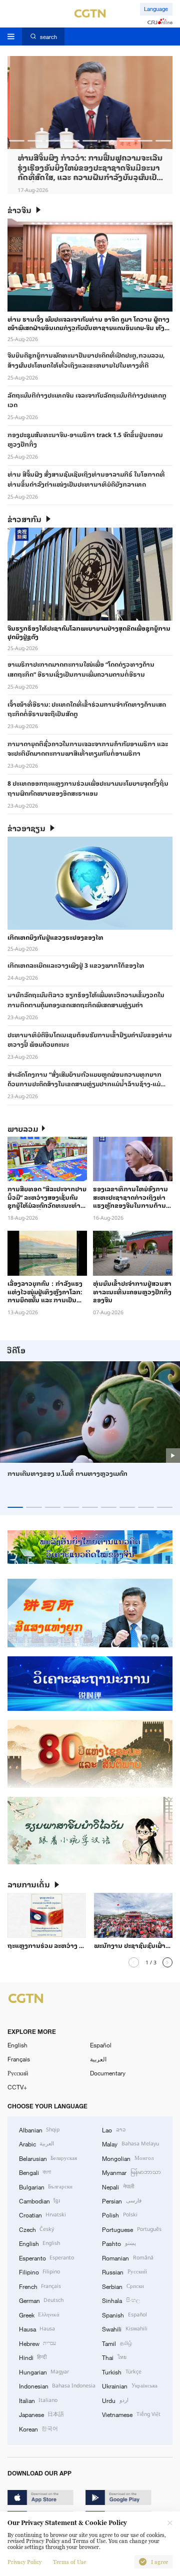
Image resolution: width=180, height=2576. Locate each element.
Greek (39, 2314)
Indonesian (57, 2385)
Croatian (42, 2214)
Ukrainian (129, 2385)
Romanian (127, 2257)
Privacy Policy (24, 2562)
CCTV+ (17, 2087)
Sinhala (121, 2300)
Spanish (124, 2314)
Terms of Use (69, 2562)
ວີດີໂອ (16, 1350)
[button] (17, 141)
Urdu (115, 2400)
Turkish (121, 2371)
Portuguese (131, 2229)
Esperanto (46, 2257)
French (40, 2286)
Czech (36, 2229)
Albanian (39, 2129)
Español (101, 2045)
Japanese (41, 2414)
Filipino (39, 2271)
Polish (119, 2214)
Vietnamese (131, 2414)
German (41, 2300)
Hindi (33, 2357)
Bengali (35, 2172)
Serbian (123, 2286)
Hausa (37, 2328)
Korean (38, 2428)
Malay (130, 2143)
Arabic (36, 2143)
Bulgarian (46, 2186)
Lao (113, 2129)
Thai (114, 2357)
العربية (98, 2059)
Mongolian (127, 2158)
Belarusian (48, 2158)
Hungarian (44, 2371)
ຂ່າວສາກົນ (24, 519)
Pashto (119, 2243)
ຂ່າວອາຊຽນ (26, 828)
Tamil (117, 2343)
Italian (38, 2400)
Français (19, 2059)
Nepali (118, 2186)
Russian (124, 2271)
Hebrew (37, 2343)
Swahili (124, 2328)
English (17, 2045)
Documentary (108, 2073)
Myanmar (131, 2172)
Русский (18, 2073)
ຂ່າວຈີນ (19, 210)
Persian (121, 2200)
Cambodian (39, 2200)
